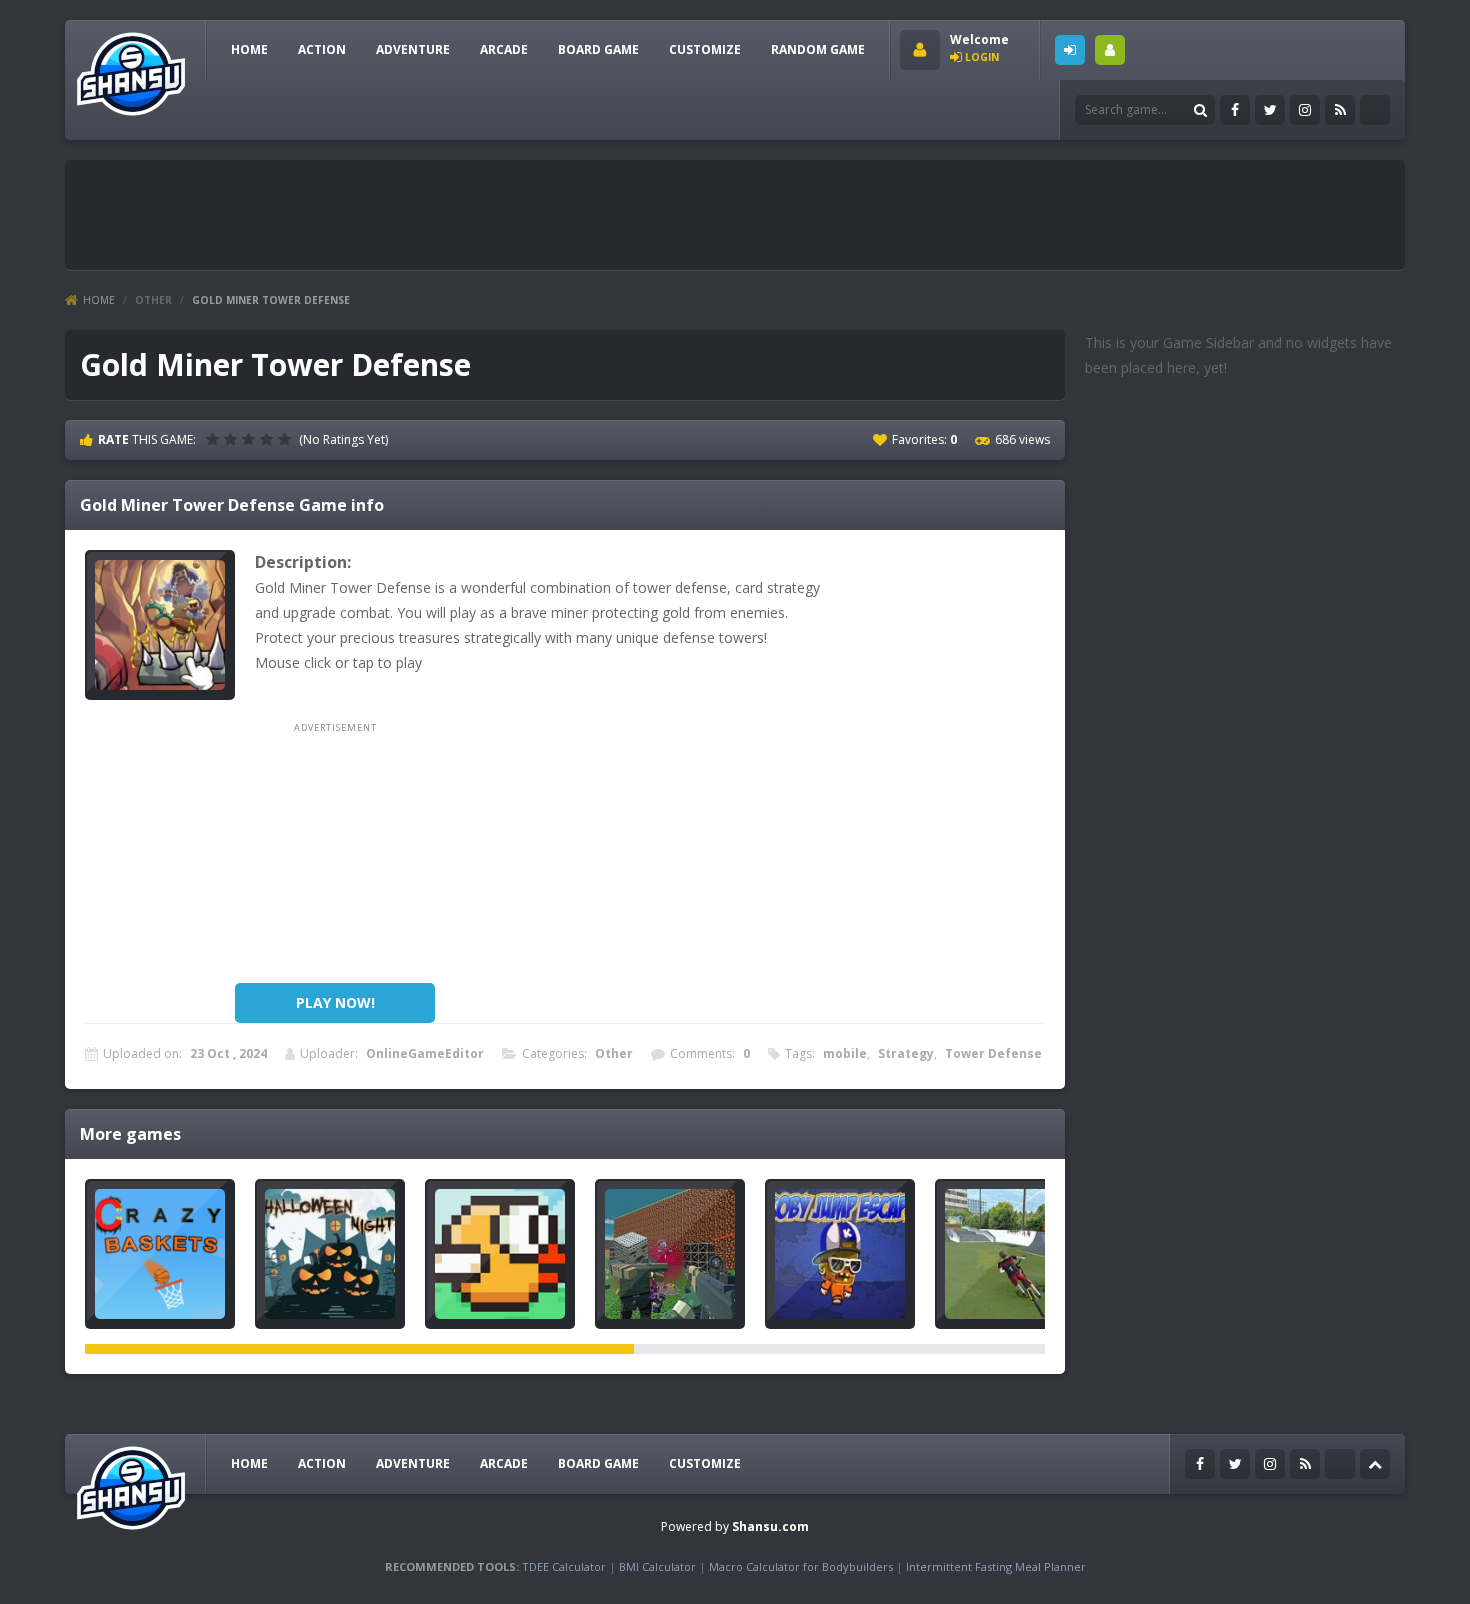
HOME (249, 49)
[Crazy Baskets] (160, 1254)
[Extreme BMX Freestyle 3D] (1010, 1254)
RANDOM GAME (818, 49)
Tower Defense (993, 1053)
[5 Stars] (287, 439)
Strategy (906, 1053)
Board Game (598, 49)
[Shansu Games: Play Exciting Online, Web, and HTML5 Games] (131, 69)
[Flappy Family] (500, 1254)
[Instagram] (1305, 110)
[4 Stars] (269, 439)
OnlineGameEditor (425, 1053)
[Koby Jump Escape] (840, 1254)
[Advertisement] (439, 215)
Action (322, 49)
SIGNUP (1110, 50)
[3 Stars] (251, 439)
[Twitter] (1270, 110)
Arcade (504, 49)
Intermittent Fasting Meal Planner (996, 1566)
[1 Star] (215, 439)
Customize (705, 49)
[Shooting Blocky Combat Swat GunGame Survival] (670, 1254)
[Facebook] (1235, 110)
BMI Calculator (657, 1566)
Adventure (413, 49)
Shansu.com (770, 1526)
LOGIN (1070, 50)
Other (153, 300)
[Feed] (1340, 110)
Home (99, 300)
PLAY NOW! (335, 1002)
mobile (845, 1053)
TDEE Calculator (564, 1566)
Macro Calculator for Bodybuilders (801, 1566)
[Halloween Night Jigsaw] (330, 1254)
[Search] (1200, 110)
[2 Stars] (233, 439)
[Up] (1375, 1464)
